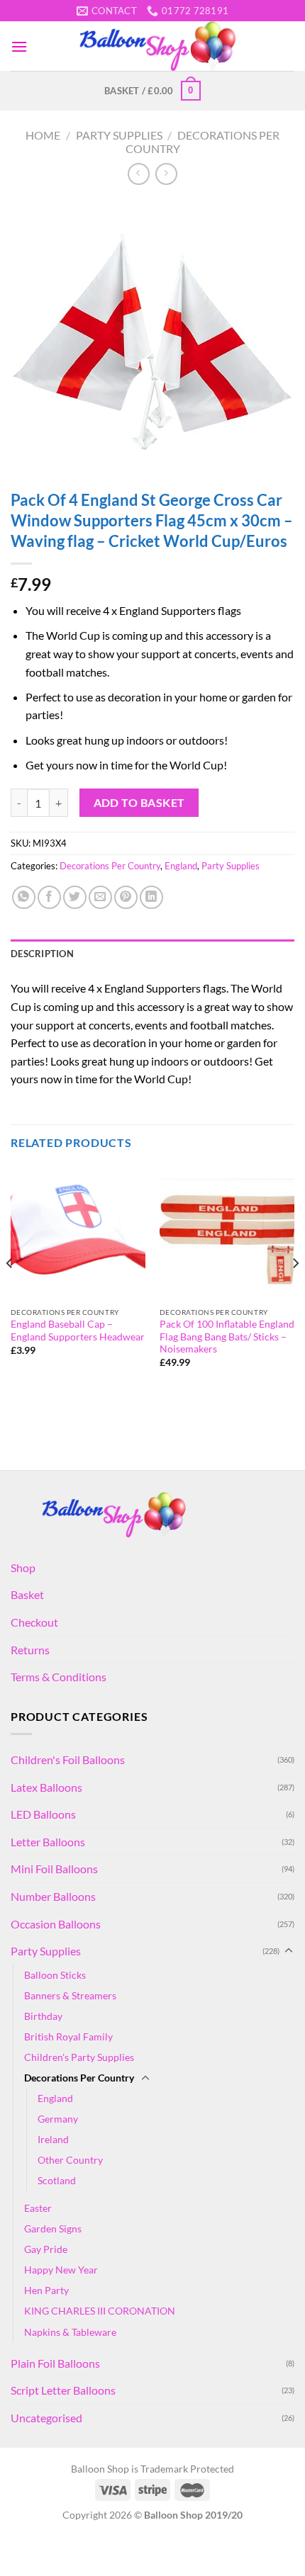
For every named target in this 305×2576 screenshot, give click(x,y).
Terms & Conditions (59, 1677)
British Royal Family (68, 2036)
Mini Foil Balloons (54, 1869)
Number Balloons (53, 1896)
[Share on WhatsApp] (24, 897)
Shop (23, 1567)
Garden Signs (53, 2228)
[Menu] (19, 46)
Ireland (53, 2139)
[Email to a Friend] (100, 897)
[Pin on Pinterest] (126, 897)
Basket (27, 1594)
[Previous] (10, 1292)
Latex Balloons (46, 1787)
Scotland (57, 2180)
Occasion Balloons (56, 1924)
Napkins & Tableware (70, 2332)
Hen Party (46, 2290)
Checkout (34, 1622)
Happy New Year (61, 2270)
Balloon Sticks (55, 1975)
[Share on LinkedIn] (151, 897)
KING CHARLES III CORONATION (100, 2311)
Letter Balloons (48, 1842)
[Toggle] (289, 1951)
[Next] (295, 1292)
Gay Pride (46, 2249)
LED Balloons (43, 1814)
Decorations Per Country (110, 866)
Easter (38, 2208)
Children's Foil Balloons (68, 1759)
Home (43, 135)
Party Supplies (119, 135)
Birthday (43, 2016)
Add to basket (139, 803)
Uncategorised (46, 2418)
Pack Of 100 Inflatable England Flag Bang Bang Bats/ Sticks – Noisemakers (227, 1337)
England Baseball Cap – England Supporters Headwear (78, 1331)
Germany (58, 2119)
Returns (30, 1650)
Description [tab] (42, 954)
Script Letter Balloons (63, 2390)
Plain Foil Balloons (55, 2363)
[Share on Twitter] (75, 897)
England (181, 866)
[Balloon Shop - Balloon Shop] (161, 46)
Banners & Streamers (70, 1995)
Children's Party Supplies (79, 2057)
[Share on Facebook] (49, 897)
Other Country (70, 2160)
